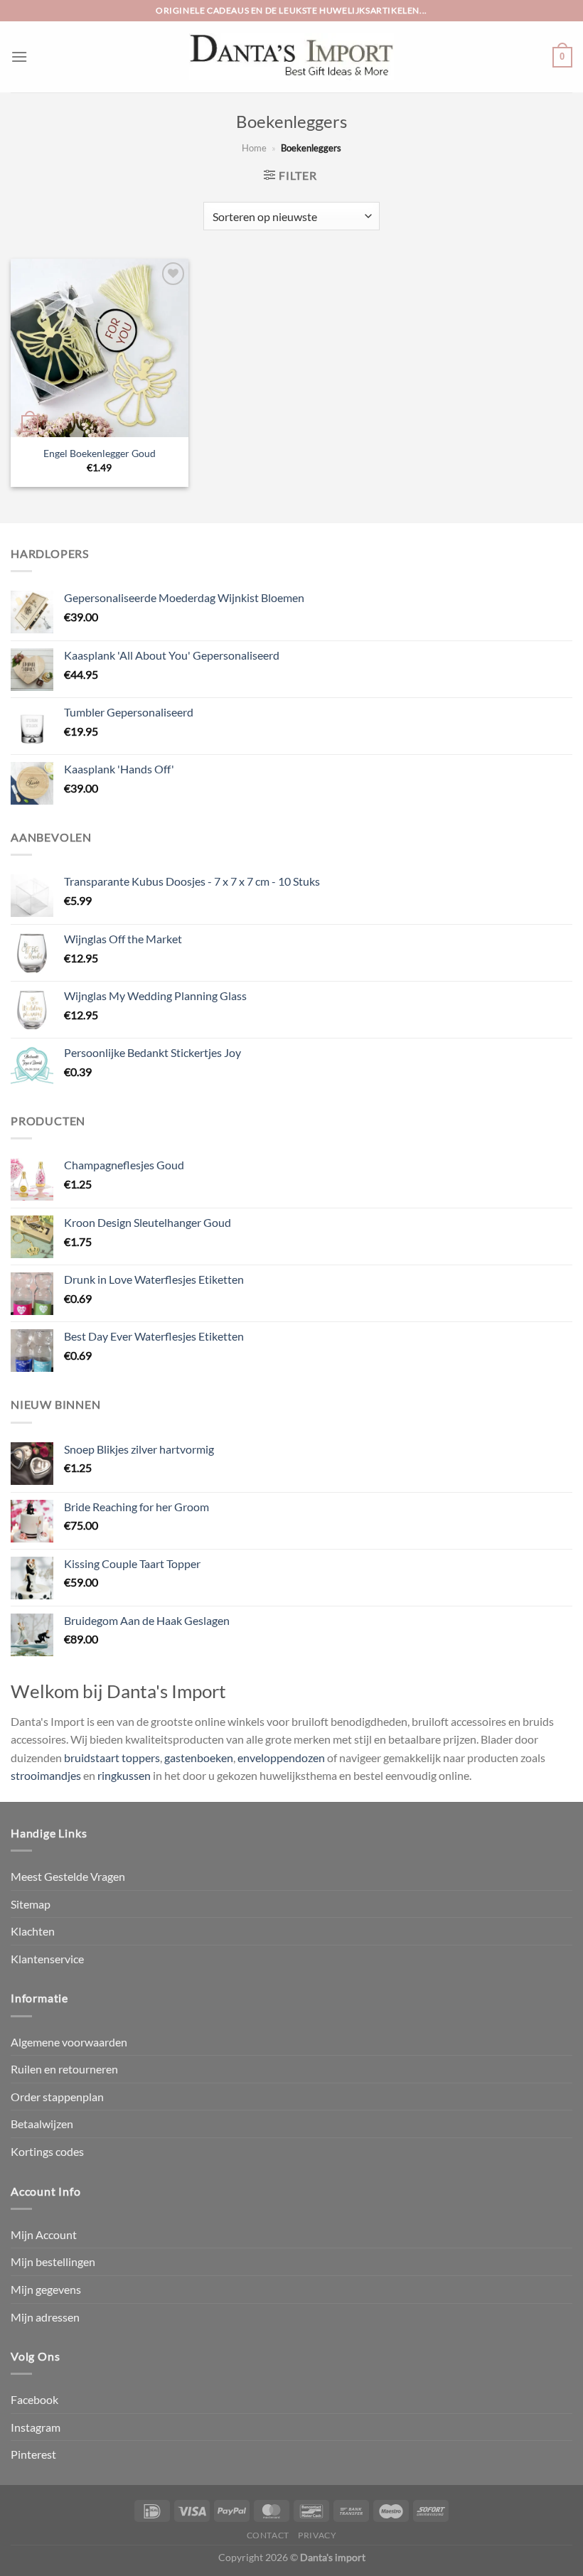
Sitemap (31, 1904)
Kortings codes (47, 2151)
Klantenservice (47, 1959)
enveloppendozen (281, 1757)
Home (254, 148)
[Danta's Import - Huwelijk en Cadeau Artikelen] (292, 57)
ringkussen (124, 1775)
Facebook (34, 2399)
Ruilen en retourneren (64, 2069)
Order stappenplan (57, 2097)
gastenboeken (199, 1757)
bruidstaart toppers (112, 1757)
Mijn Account (44, 2234)
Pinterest (33, 2454)
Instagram (36, 2427)
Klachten (33, 1931)
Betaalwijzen (42, 2124)
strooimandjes (46, 1775)
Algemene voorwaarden (69, 2042)
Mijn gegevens (46, 2289)
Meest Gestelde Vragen (68, 1876)
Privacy (317, 2535)
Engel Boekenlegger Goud (100, 453)
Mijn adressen (45, 2317)
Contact (268, 2535)
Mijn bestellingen (53, 2261)
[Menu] (19, 57)
